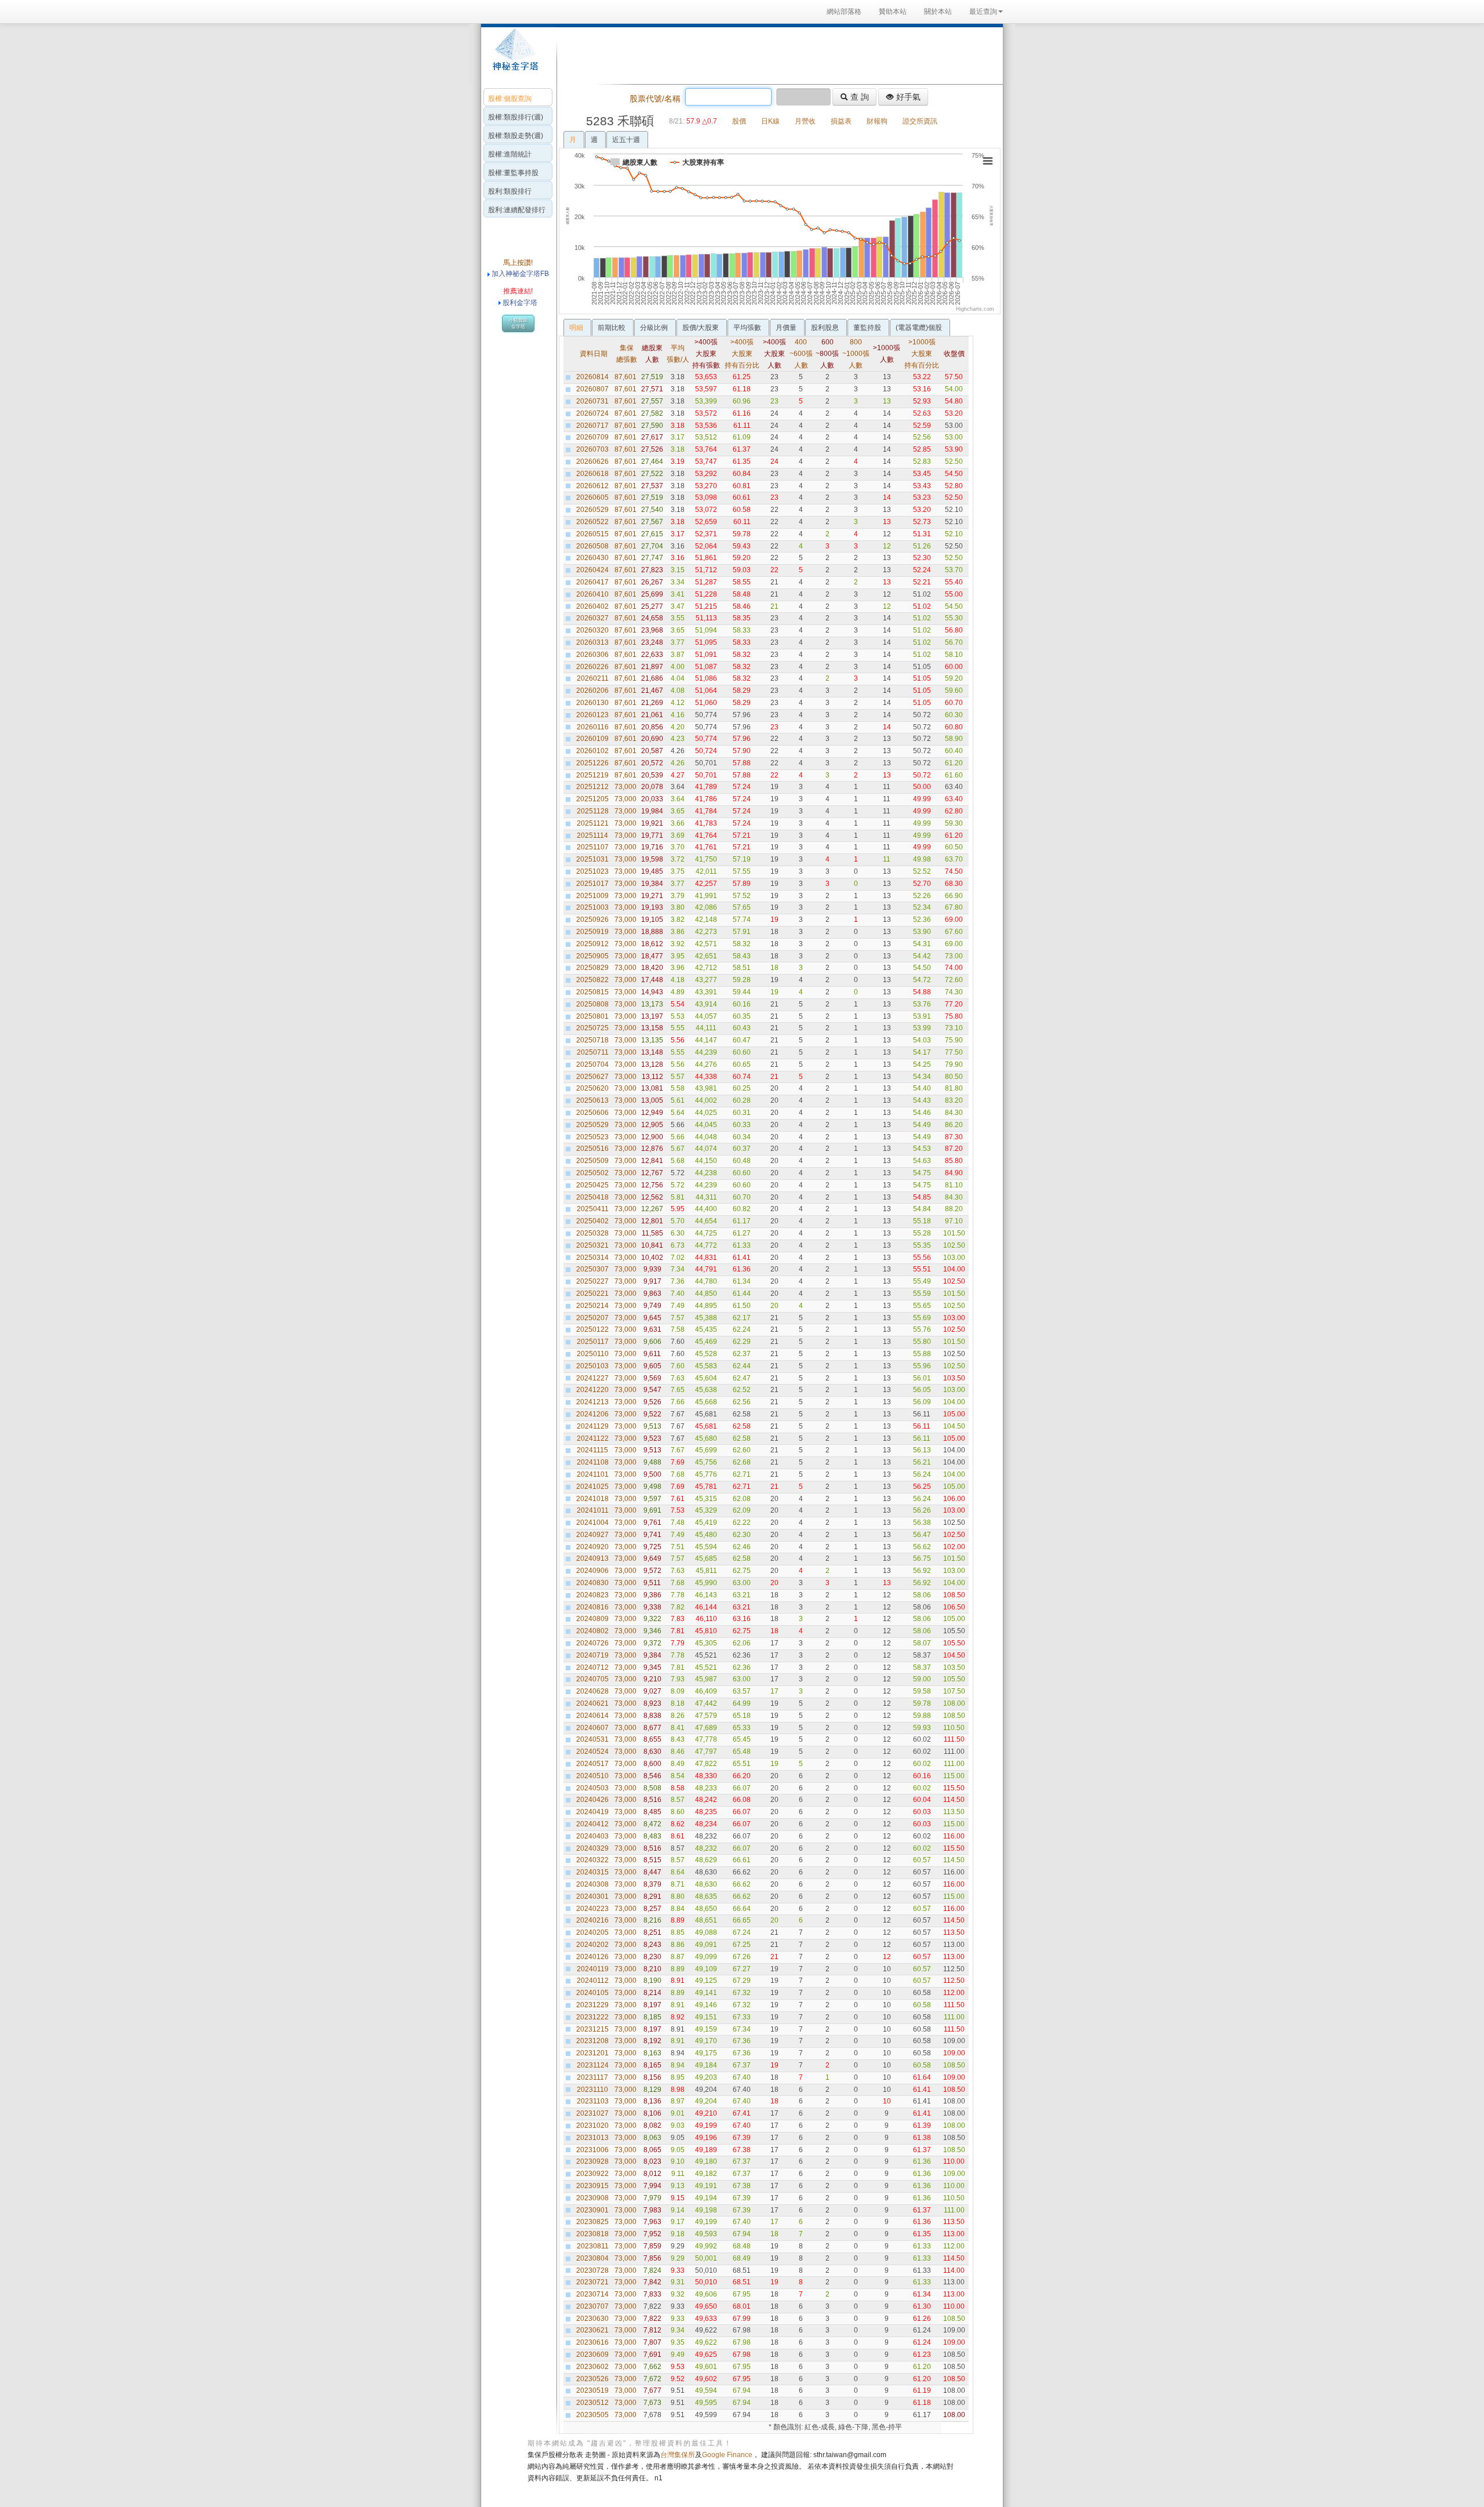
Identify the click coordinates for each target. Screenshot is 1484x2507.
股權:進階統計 (510, 154)
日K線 (770, 121)
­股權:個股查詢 (510, 99)
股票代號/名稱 (655, 99)
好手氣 (907, 97)
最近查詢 (983, 12)
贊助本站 (893, 12)
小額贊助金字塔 (518, 324)
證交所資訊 (920, 121)
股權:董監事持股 (513, 173)
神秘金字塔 (514, 56)
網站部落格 (844, 12)
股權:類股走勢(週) (516, 136)
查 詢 (859, 97)
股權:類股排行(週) (516, 117)
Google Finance (727, 2455)
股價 (739, 121)
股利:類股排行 (510, 191)
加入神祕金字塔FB (519, 274)
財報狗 (877, 121)
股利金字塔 (520, 303)
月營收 (805, 121)
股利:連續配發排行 (517, 210)
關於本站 (938, 12)
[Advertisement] (777, 54)
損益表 (841, 121)
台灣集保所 (678, 2455)
